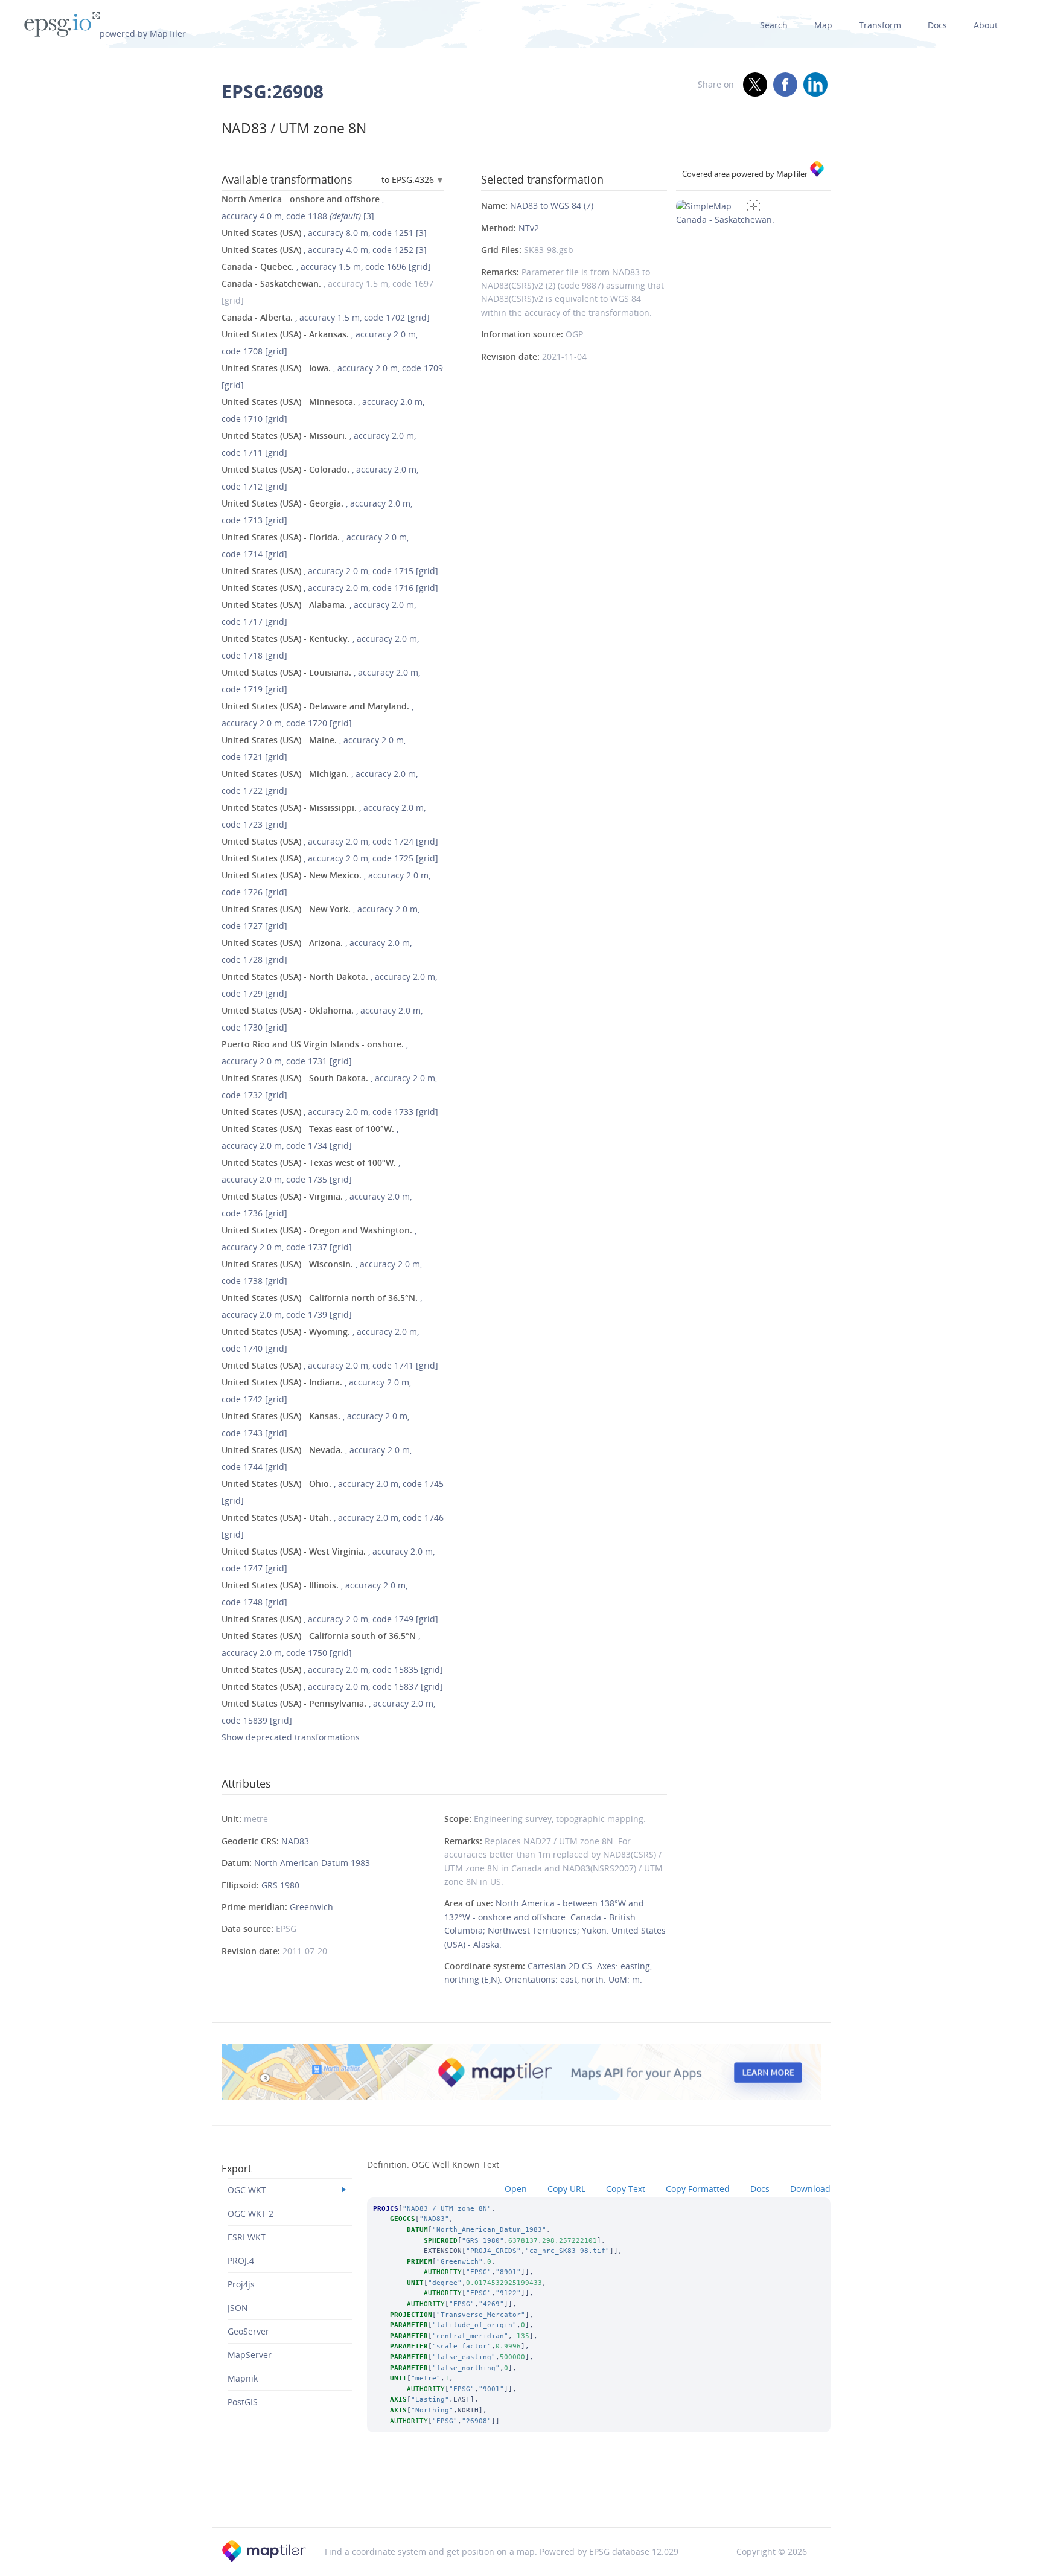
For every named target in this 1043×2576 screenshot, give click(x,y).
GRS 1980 (280, 1885)
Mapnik (243, 2378)
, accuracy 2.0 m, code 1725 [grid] (330, 858)
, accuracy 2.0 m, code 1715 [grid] (330, 571)
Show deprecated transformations (291, 1737)
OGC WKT (247, 2190)
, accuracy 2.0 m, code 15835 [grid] (332, 1670)
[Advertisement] (521, 2496)
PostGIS (243, 2402)
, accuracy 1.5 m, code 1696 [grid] (326, 267)
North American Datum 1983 (312, 1863)
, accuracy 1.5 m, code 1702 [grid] (326, 317)
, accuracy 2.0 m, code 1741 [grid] (330, 1365)
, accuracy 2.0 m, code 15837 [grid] (332, 1686)
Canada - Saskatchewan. (725, 219)
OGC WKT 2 (250, 2213)
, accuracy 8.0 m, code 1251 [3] (324, 233)
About (986, 25)
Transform (880, 25)
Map (823, 25)
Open (516, 2189)
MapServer (250, 2355)
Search (774, 25)
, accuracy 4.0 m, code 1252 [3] (324, 250)
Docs (937, 25)
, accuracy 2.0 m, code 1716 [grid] (330, 588)
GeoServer (248, 2331)
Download (810, 2189)
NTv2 (529, 228)
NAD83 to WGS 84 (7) (552, 206)
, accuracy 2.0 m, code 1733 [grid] (330, 1112)
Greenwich (311, 1907)
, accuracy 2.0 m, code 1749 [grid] (330, 1619)
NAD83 (295, 1841)
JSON (238, 2308)
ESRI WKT (247, 2237)
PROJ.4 (241, 2261)
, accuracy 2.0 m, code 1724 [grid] (330, 841)
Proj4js (241, 2284)
